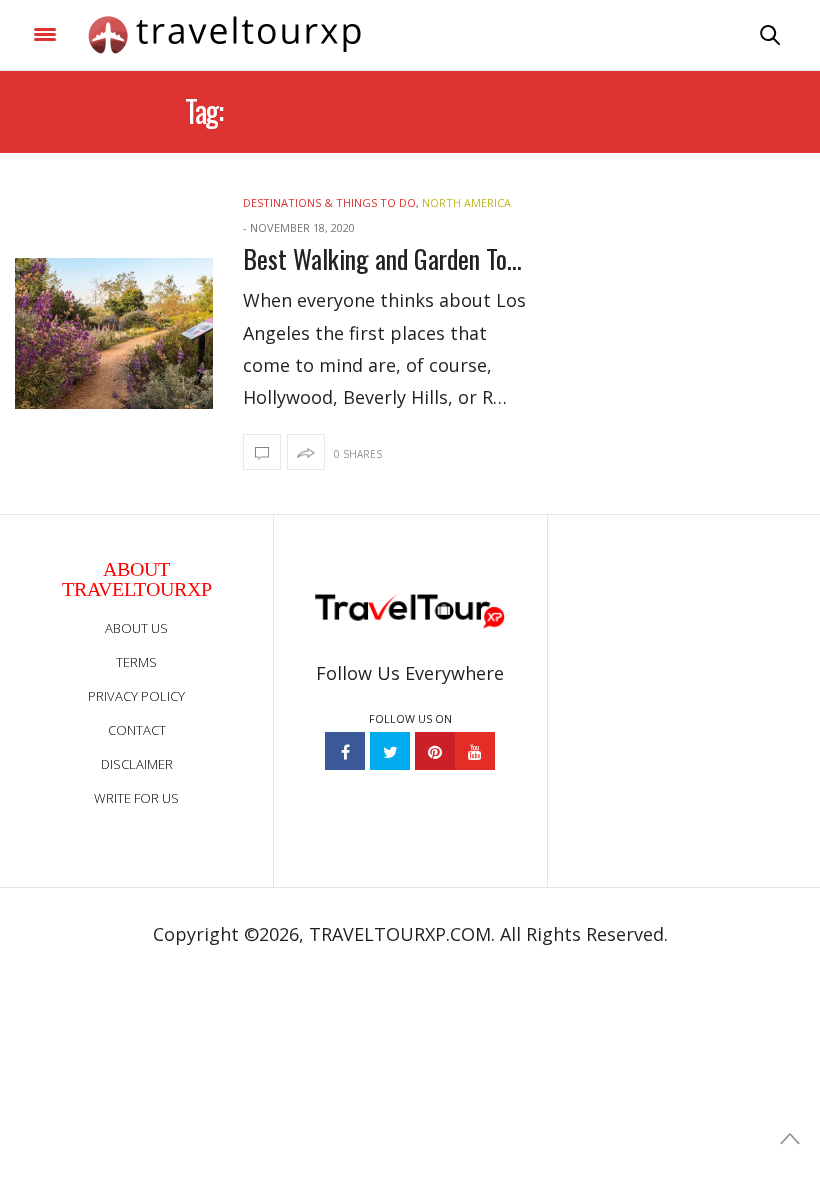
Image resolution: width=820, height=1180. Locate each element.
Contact (137, 730)
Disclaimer (137, 764)
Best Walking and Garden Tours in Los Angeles (387, 258)
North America (466, 202)
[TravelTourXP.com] (224, 35)
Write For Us (136, 798)
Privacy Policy (136, 696)
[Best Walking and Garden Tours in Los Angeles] (114, 334)
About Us (136, 628)
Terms (136, 662)
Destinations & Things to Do (329, 202)
